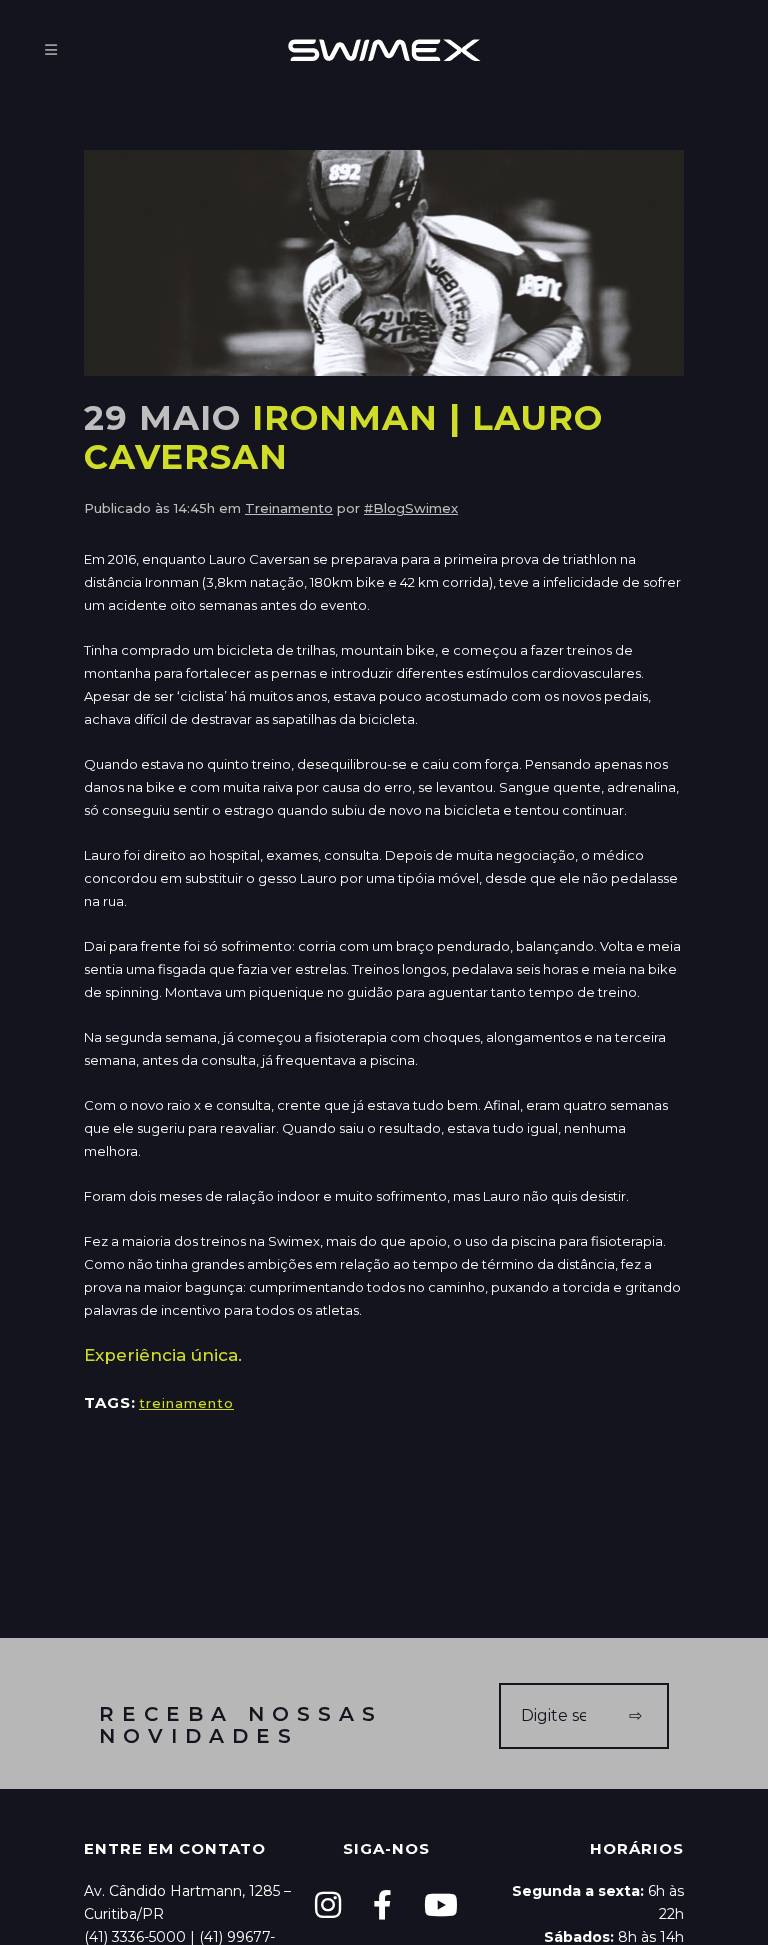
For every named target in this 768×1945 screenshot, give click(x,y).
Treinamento (289, 508)
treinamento (186, 1403)
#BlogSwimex (411, 508)
